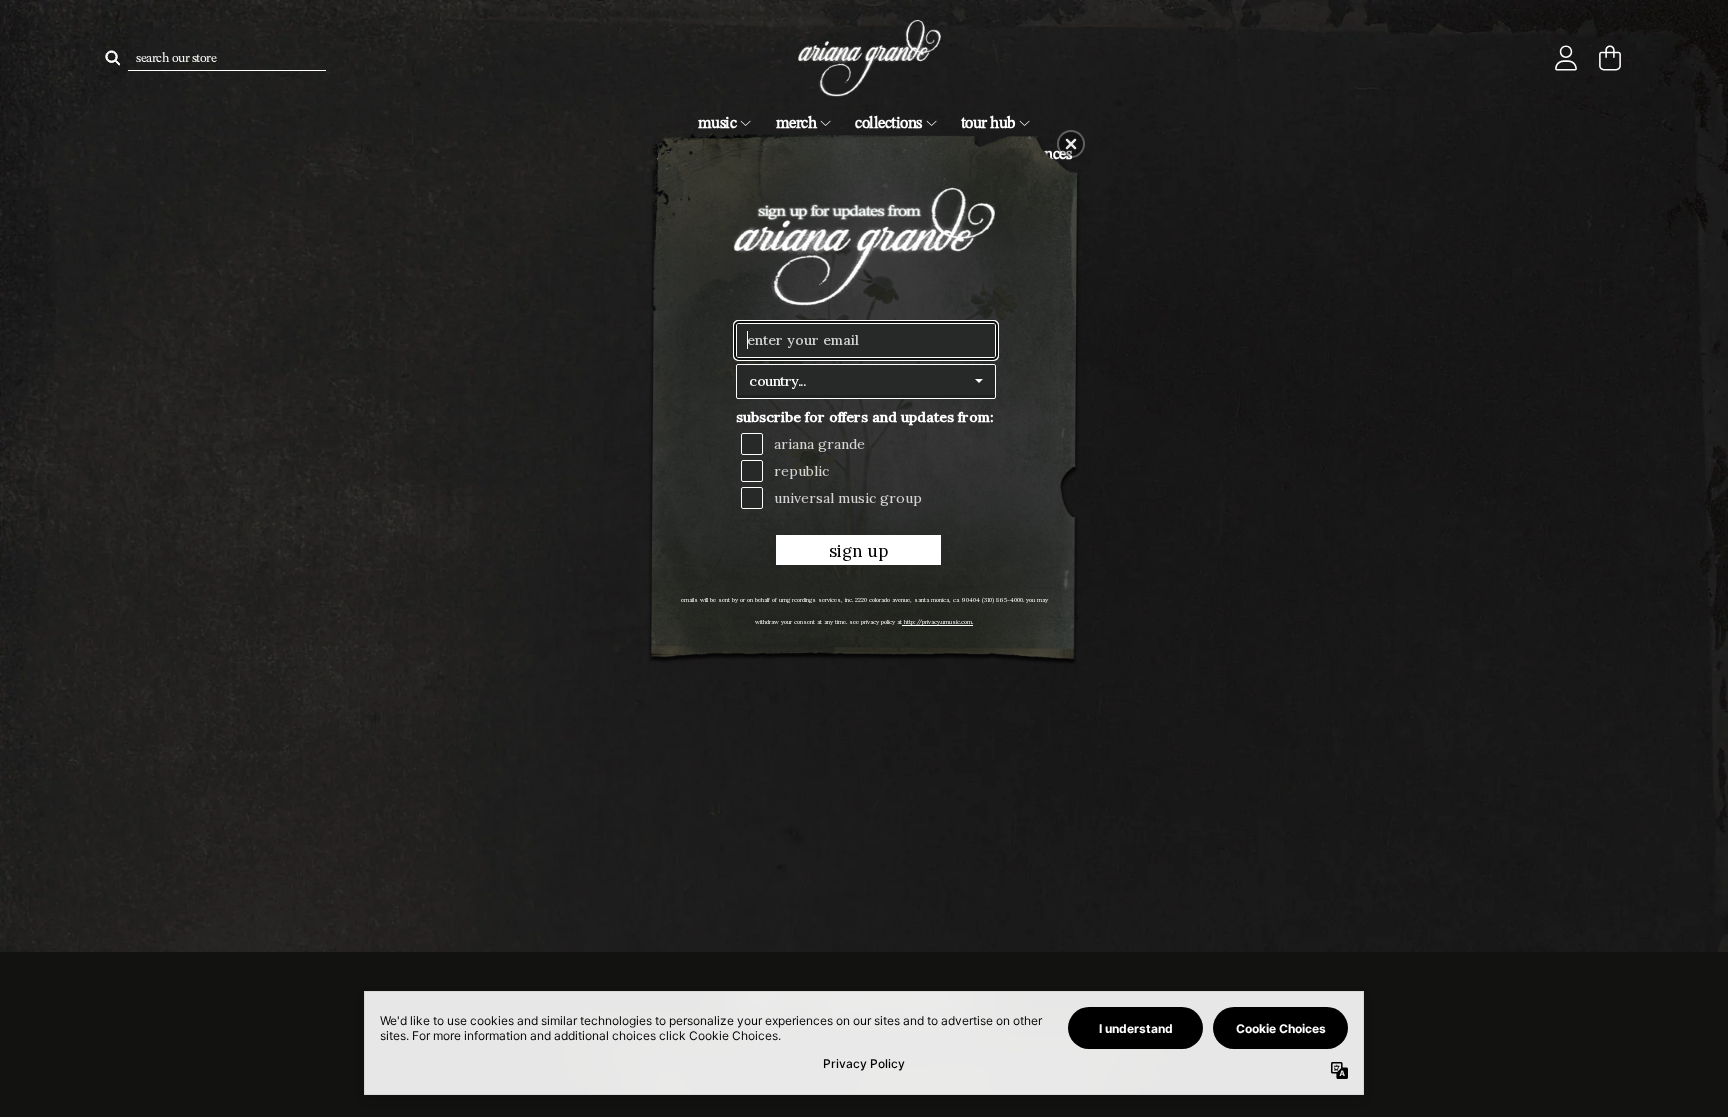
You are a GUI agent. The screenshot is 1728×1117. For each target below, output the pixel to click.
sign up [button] (858, 551)
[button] (1071, 144)
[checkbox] (868, 444)
